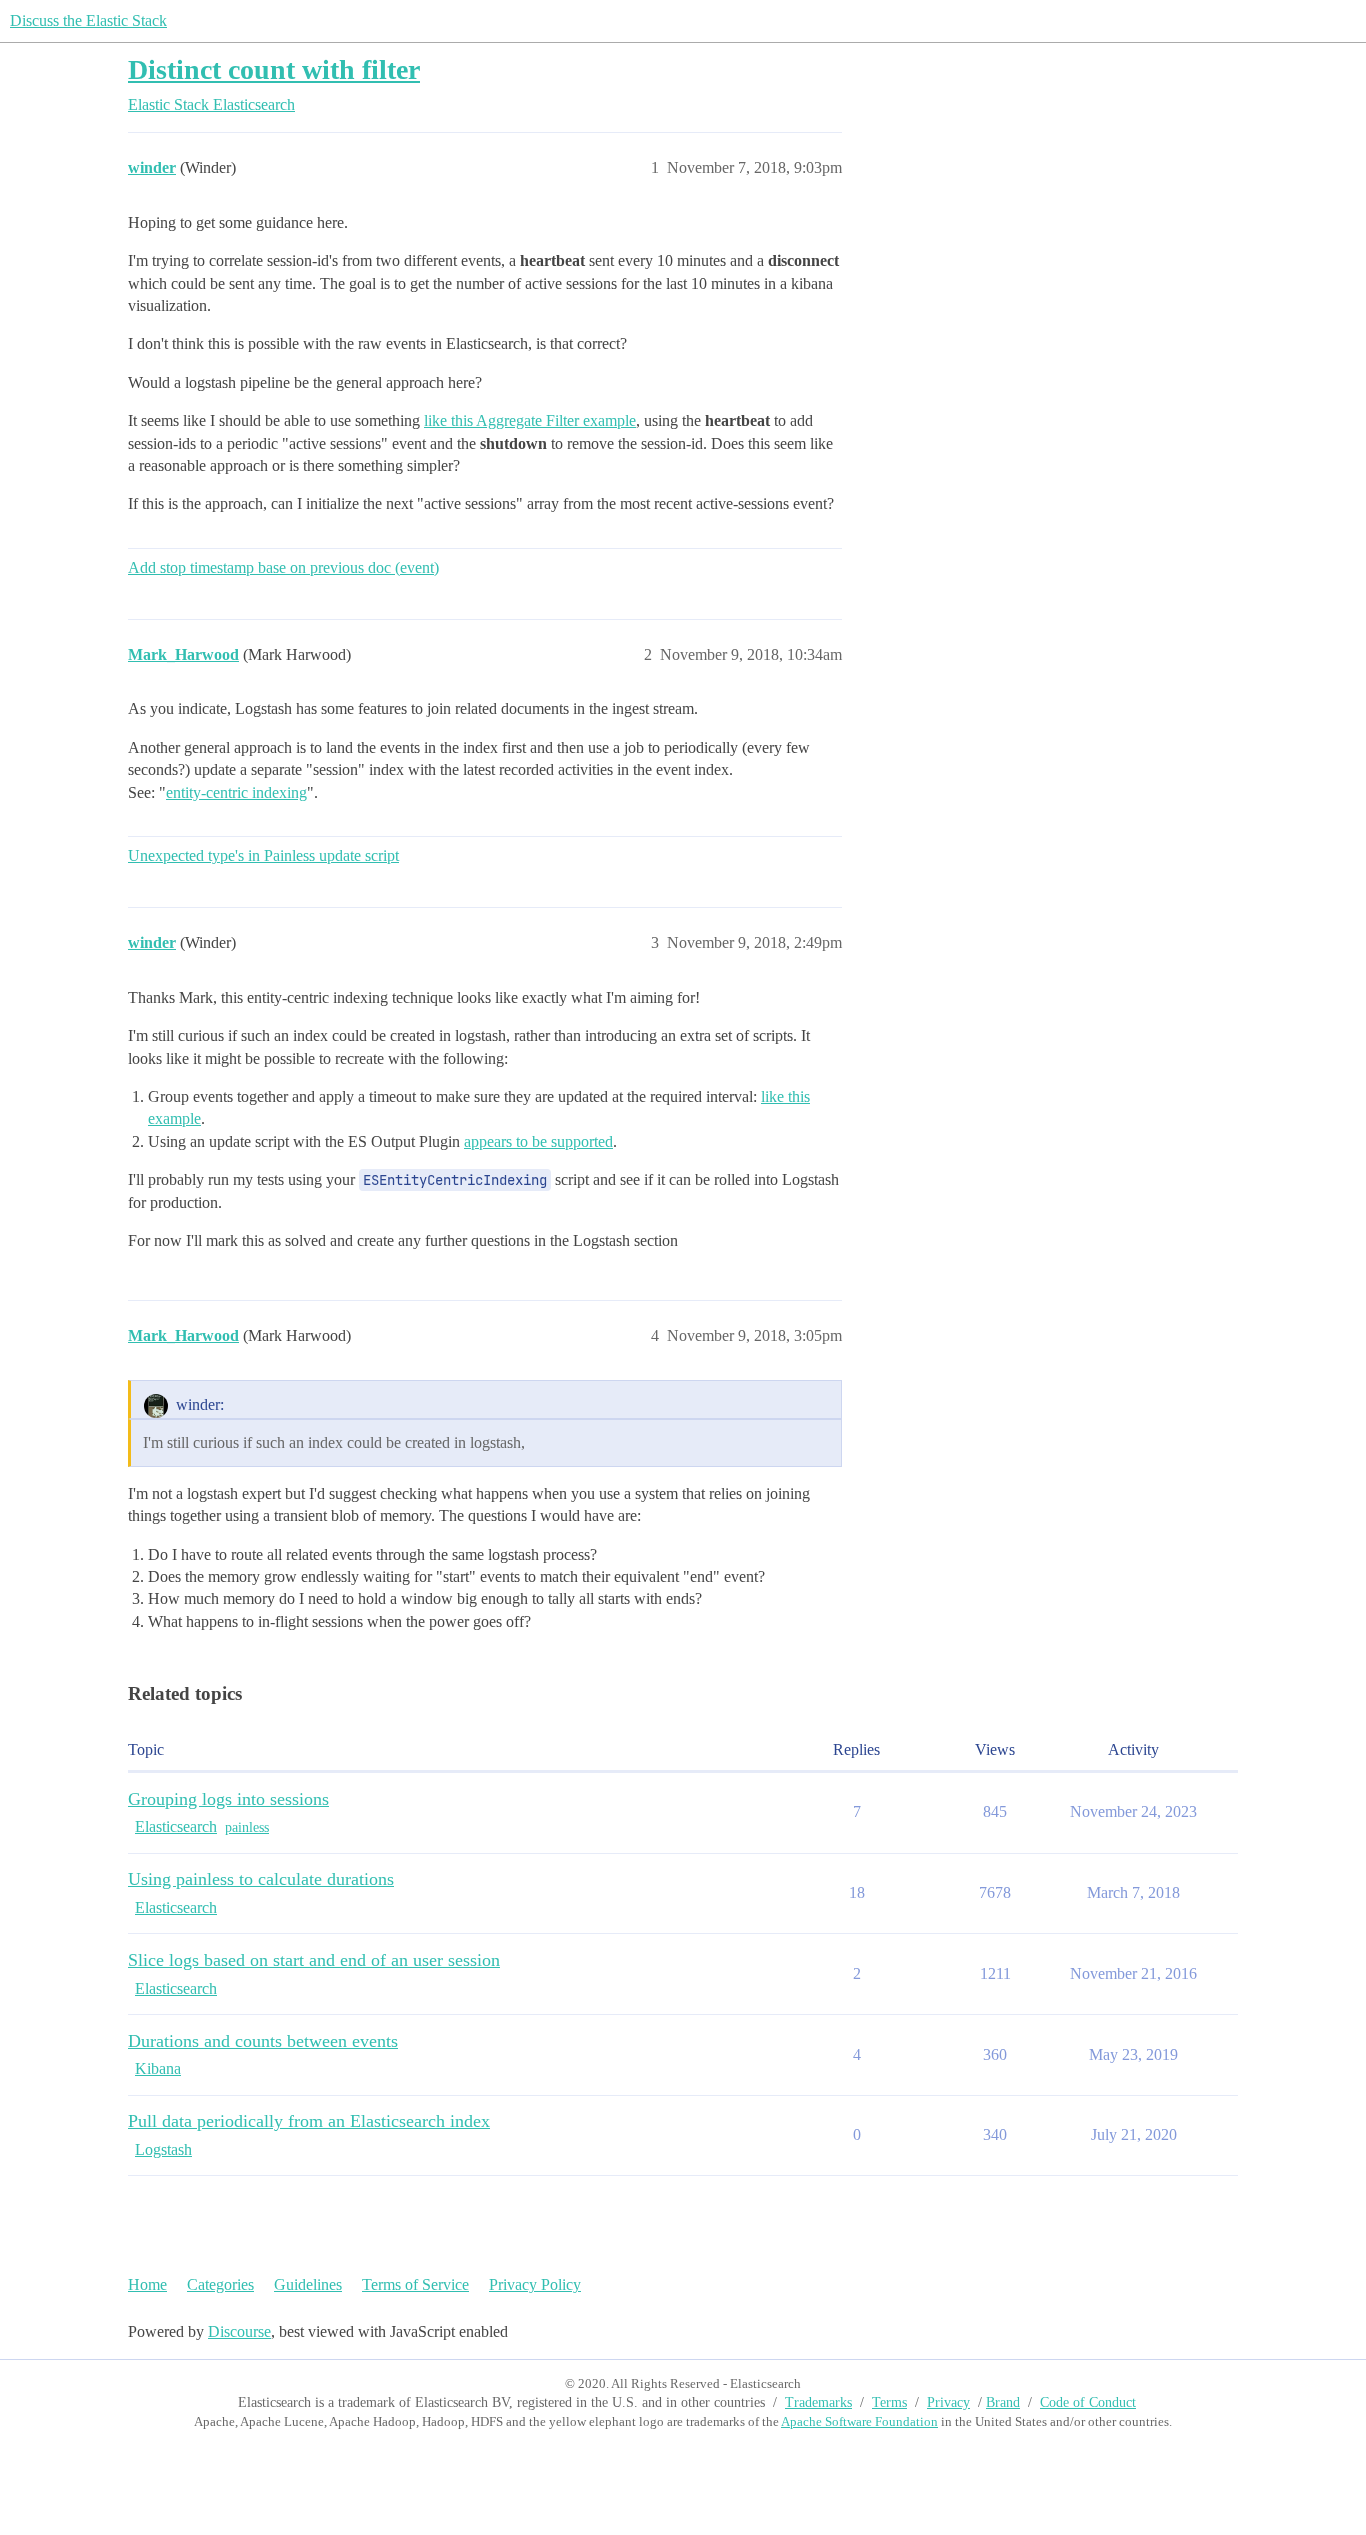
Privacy (948, 2402)
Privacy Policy (535, 2284)
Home (147, 2284)
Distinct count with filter (274, 69)
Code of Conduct (1088, 2402)
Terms (889, 2402)
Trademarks (818, 2402)
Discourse (239, 2331)
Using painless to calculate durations (261, 1879)
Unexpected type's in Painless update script (263, 855)
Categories (220, 2284)
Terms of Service (415, 2284)
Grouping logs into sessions (228, 1799)
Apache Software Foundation (859, 2421)
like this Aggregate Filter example (530, 420)
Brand (1003, 2402)
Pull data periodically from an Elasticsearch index (309, 2121)
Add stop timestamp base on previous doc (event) (283, 567)
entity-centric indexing (236, 792)
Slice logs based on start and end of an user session (314, 1960)
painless (247, 1827)
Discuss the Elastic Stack (88, 20)
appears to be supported (538, 1141)
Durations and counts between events (263, 2041)
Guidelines (308, 2284)
